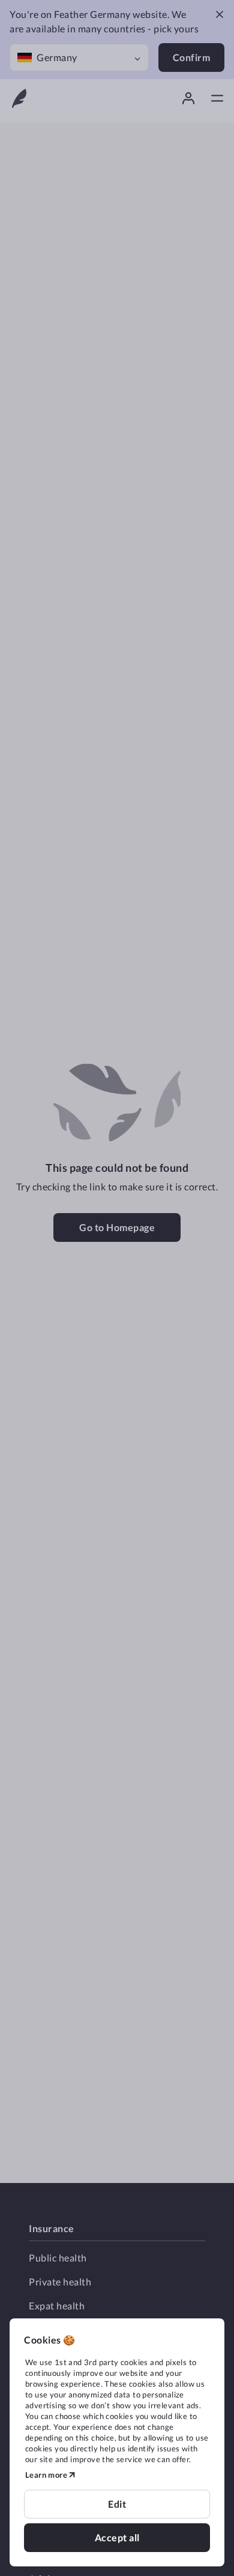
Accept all (117, 2537)
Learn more (46, 2475)
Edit (117, 2504)
